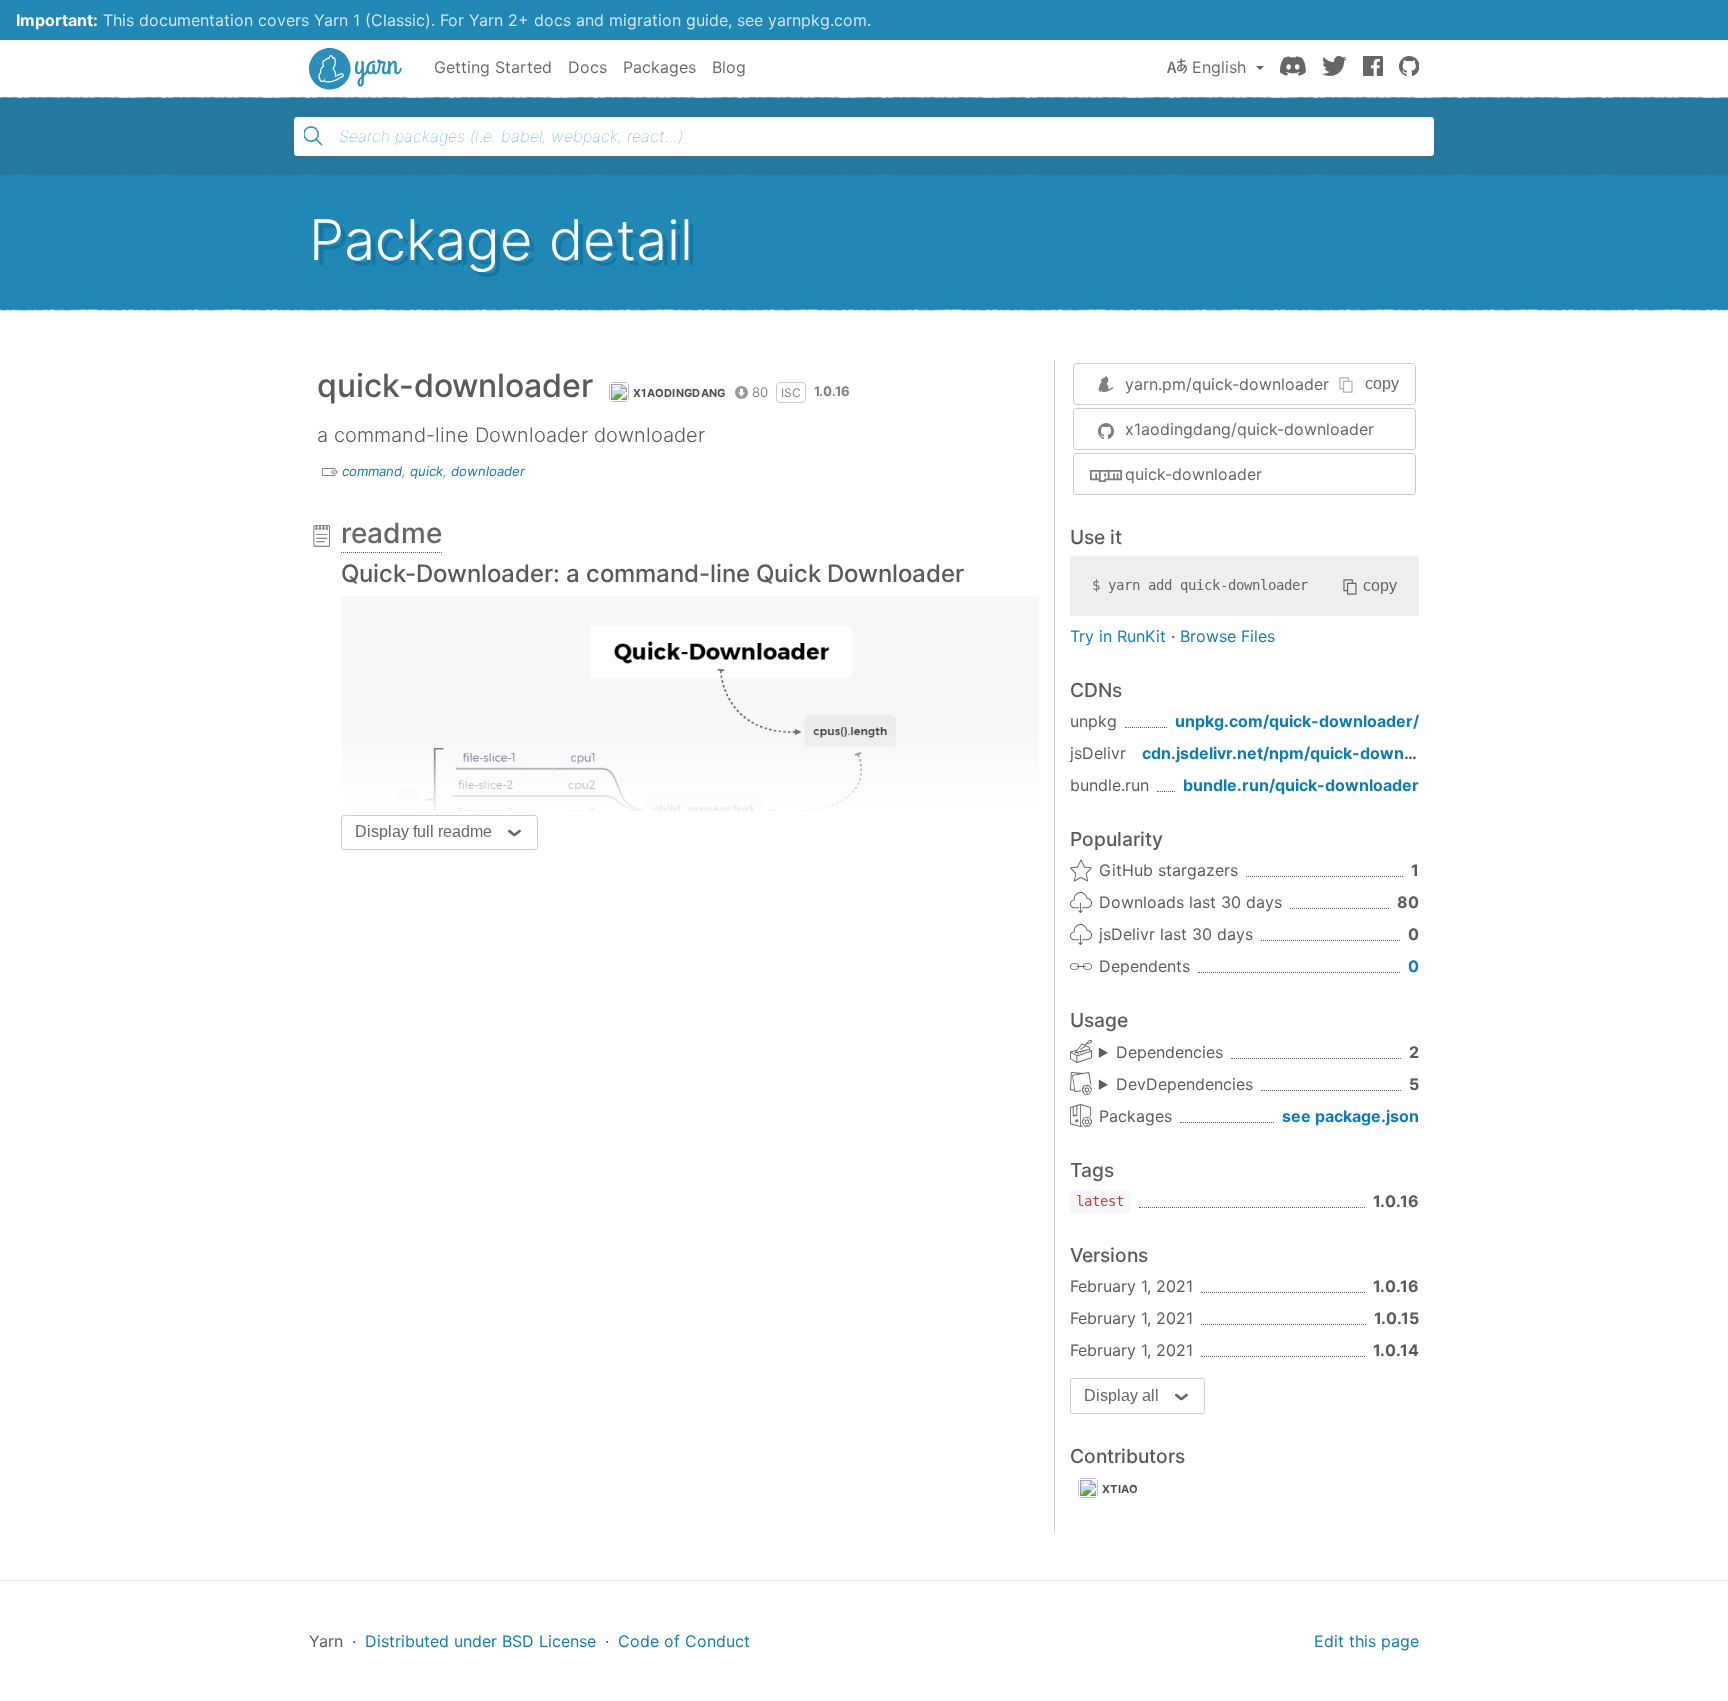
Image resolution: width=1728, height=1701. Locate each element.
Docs (587, 67)
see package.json (1350, 1116)
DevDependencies (1184, 1084)
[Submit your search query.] (313, 136)
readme (391, 533)
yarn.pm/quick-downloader (1227, 384)
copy (1382, 383)
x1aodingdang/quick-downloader (1249, 429)
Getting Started (493, 67)
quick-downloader (1193, 474)
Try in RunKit (1118, 636)
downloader (488, 471)
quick (426, 471)
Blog (729, 67)
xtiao (1120, 1489)
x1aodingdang (679, 393)
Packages (659, 67)
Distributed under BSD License (480, 1641)
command (372, 471)
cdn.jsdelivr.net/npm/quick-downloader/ (1301, 753)
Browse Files (1227, 636)
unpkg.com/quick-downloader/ (1297, 721)
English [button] (1219, 67)
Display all (1121, 1395)
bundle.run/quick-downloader (1301, 785)
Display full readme (423, 831)
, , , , (1176, 1085)
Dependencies (1169, 1052)
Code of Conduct (684, 1641)
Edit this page (1366, 1641)
